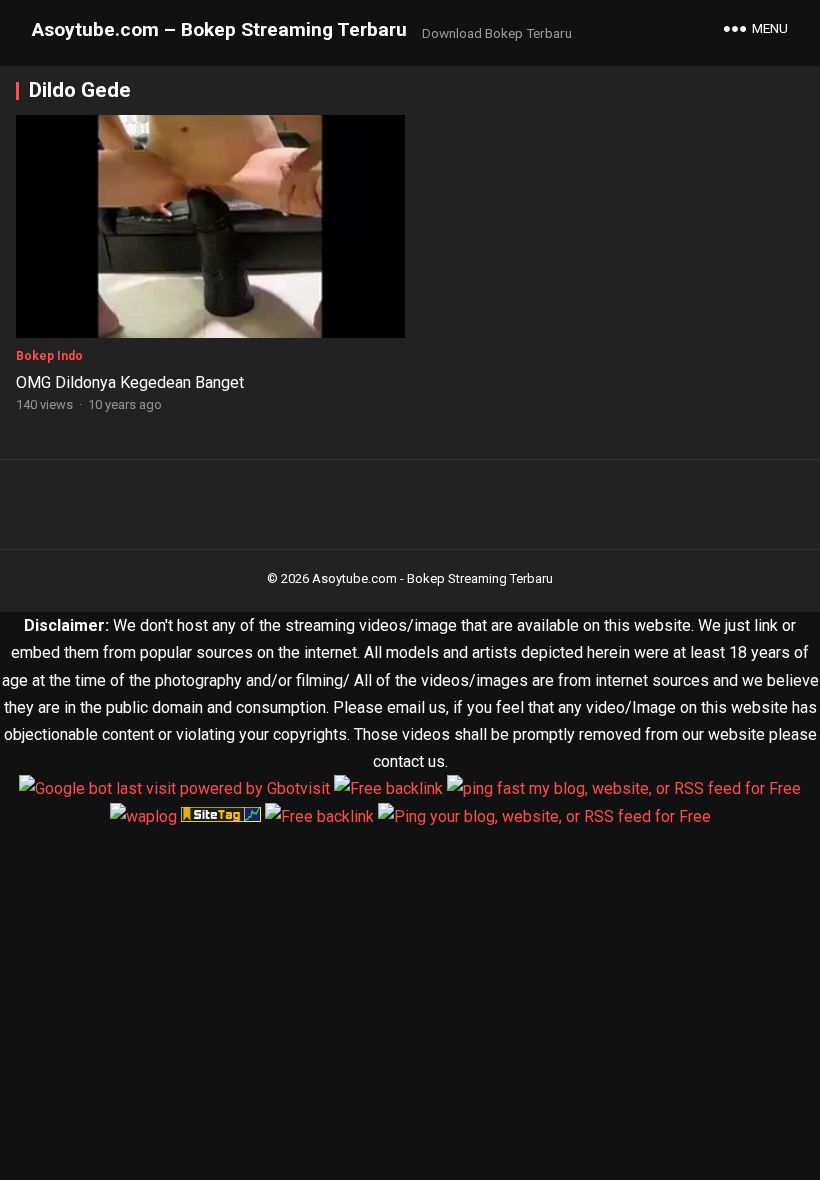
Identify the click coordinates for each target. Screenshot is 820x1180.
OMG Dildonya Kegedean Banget (130, 382)
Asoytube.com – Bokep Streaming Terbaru (219, 29)
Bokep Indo (49, 356)
